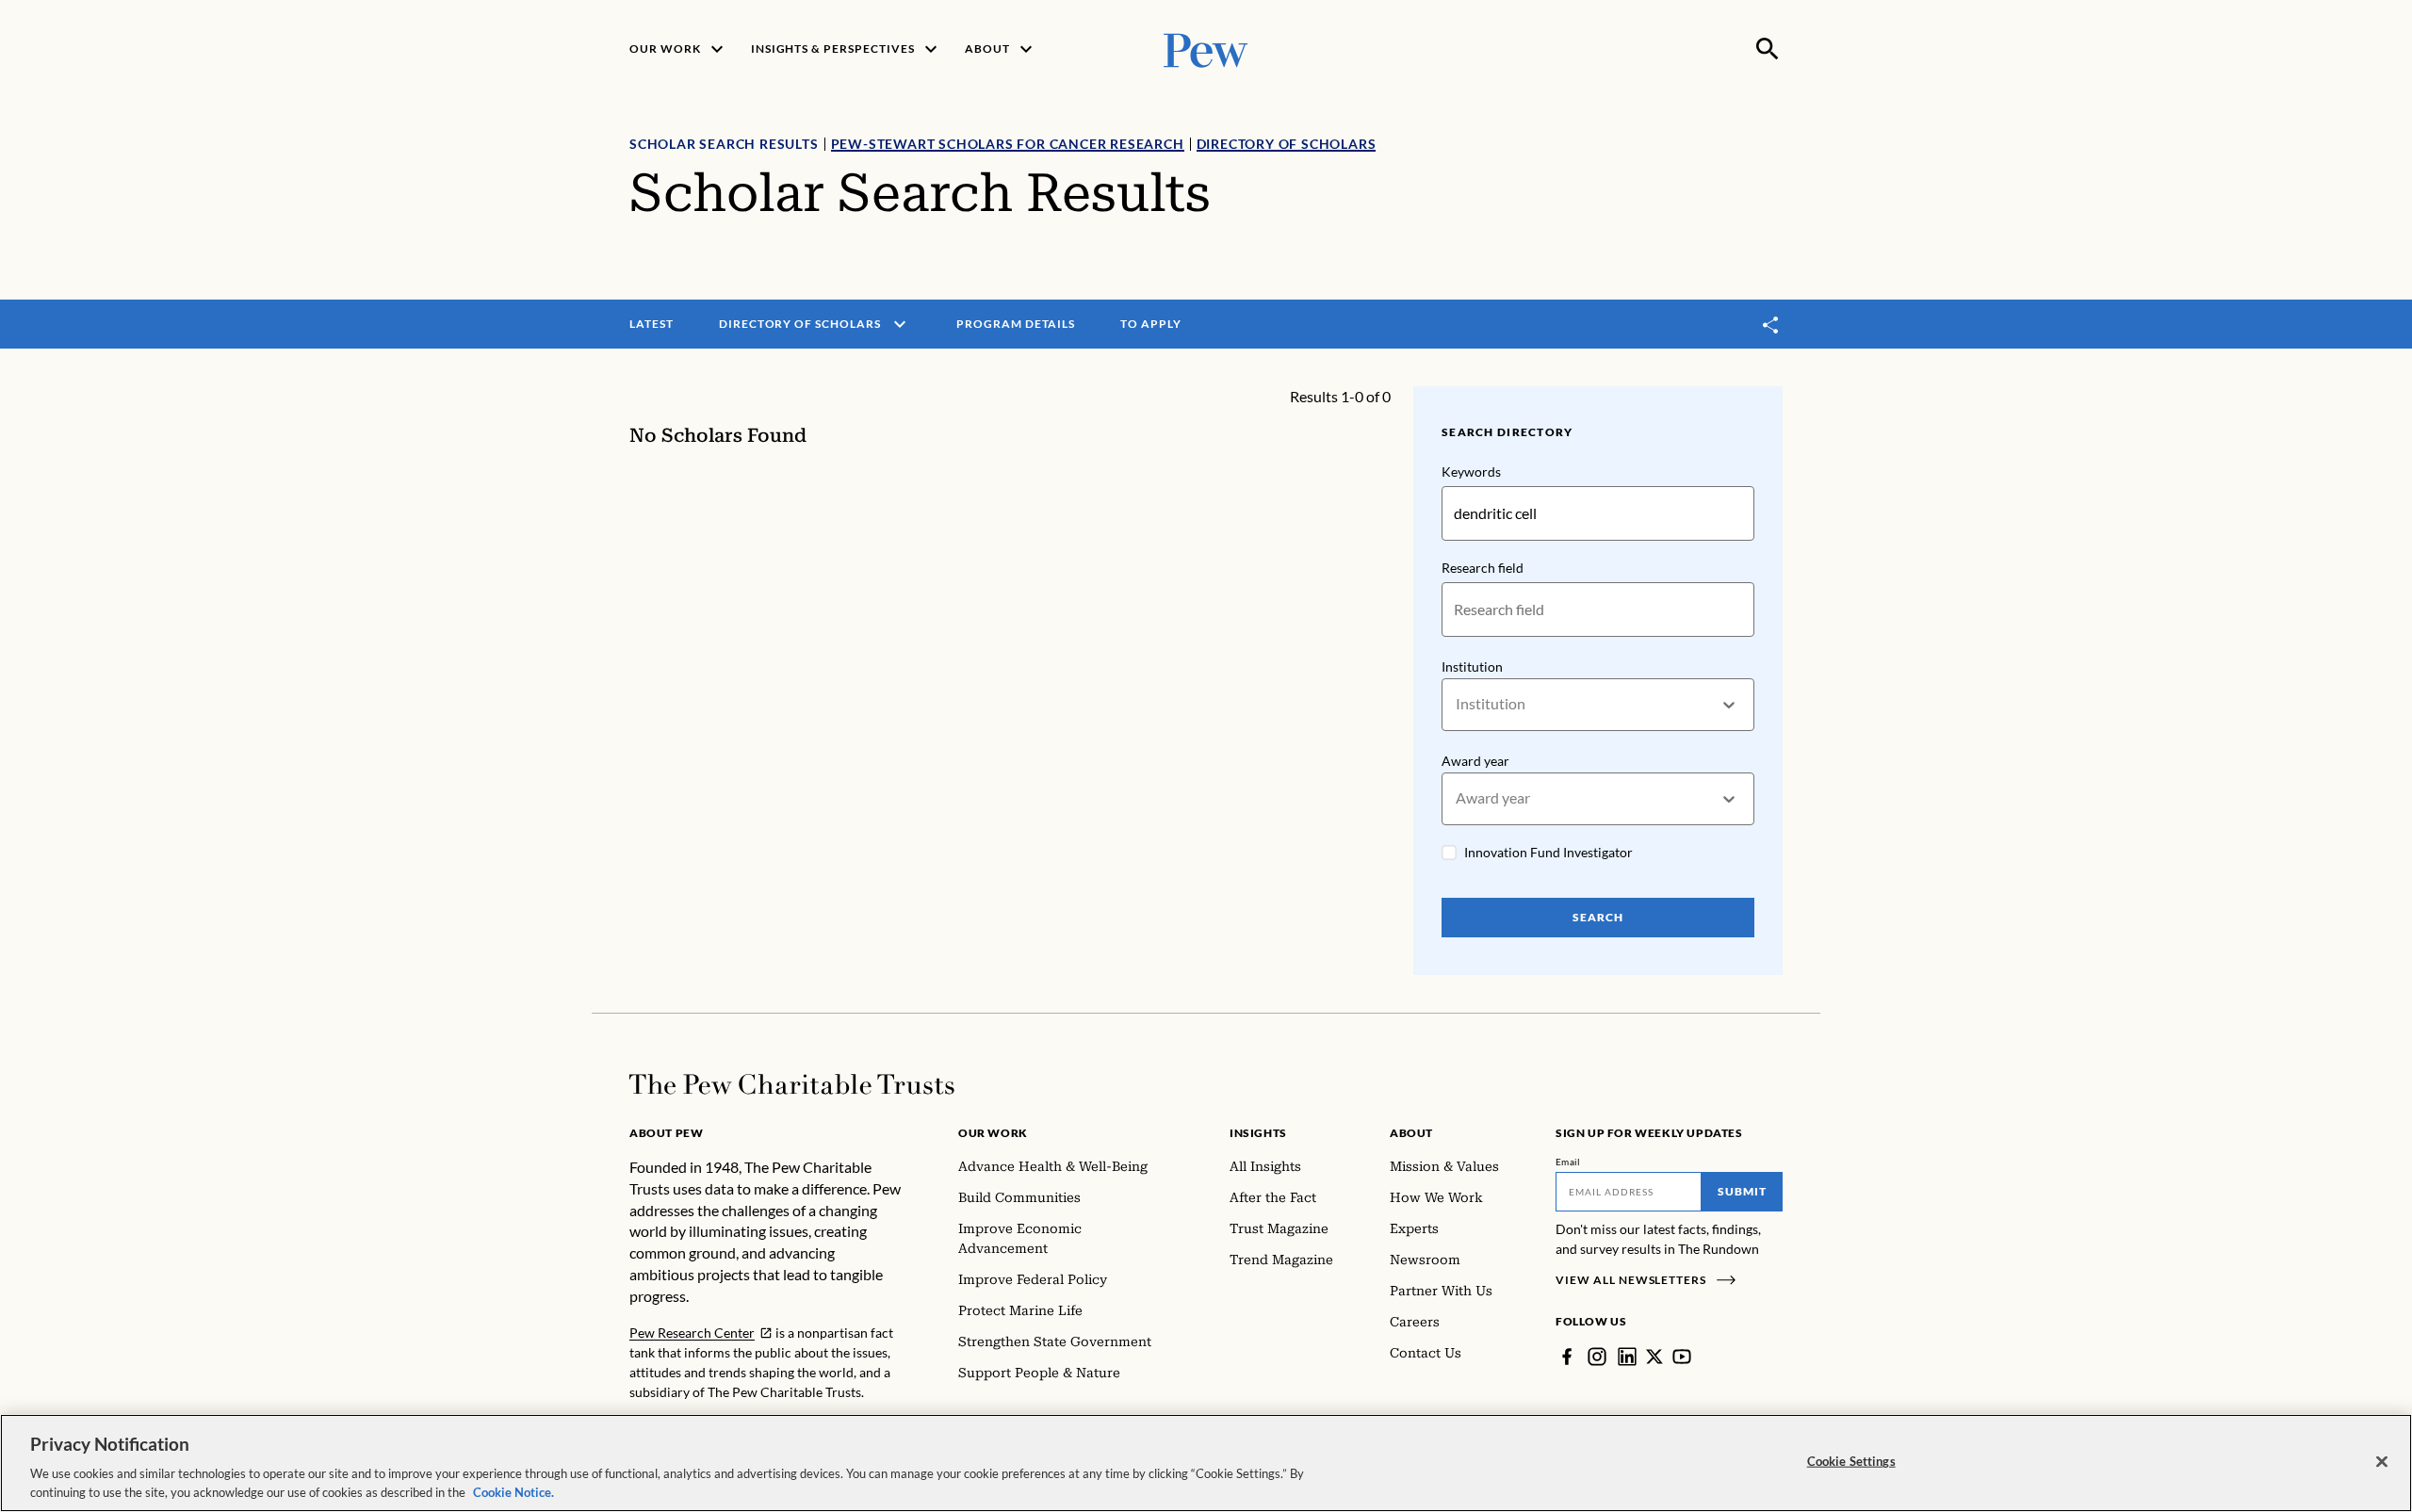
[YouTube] (1682, 1357)
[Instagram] (1597, 1357)
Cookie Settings (1851, 1461)
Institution (1472, 667)
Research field (1483, 568)
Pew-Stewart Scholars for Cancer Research (1008, 144)
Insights (1258, 1133)
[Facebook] (1567, 1357)
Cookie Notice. (513, 1492)
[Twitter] (1654, 1357)
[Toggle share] (1771, 325)
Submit (1742, 1191)
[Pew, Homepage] (1206, 49)
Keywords (1471, 471)
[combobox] (1457, 704)
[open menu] (900, 324)
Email (1568, 1162)
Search (1598, 917)
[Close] (2382, 1462)
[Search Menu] (1768, 49)
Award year (1475, 761)
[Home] (792, 1084)
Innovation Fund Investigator (1548, 852)
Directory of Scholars (1287, 144)
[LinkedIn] (1627, 1357)
